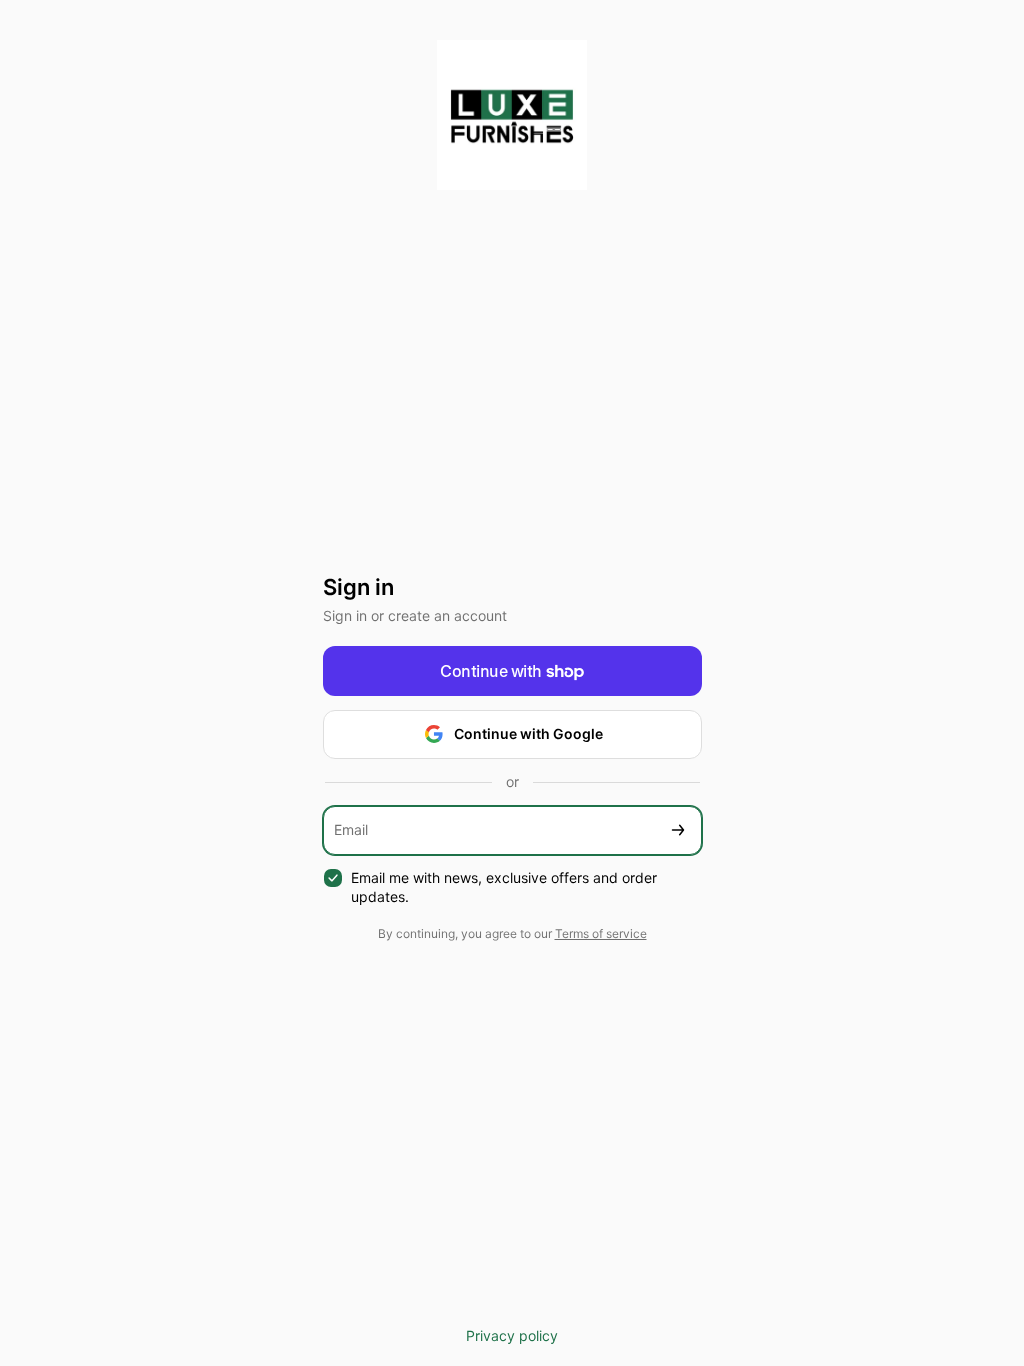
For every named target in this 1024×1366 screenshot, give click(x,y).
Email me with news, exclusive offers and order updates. (504, 887)
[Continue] (678, 830)
